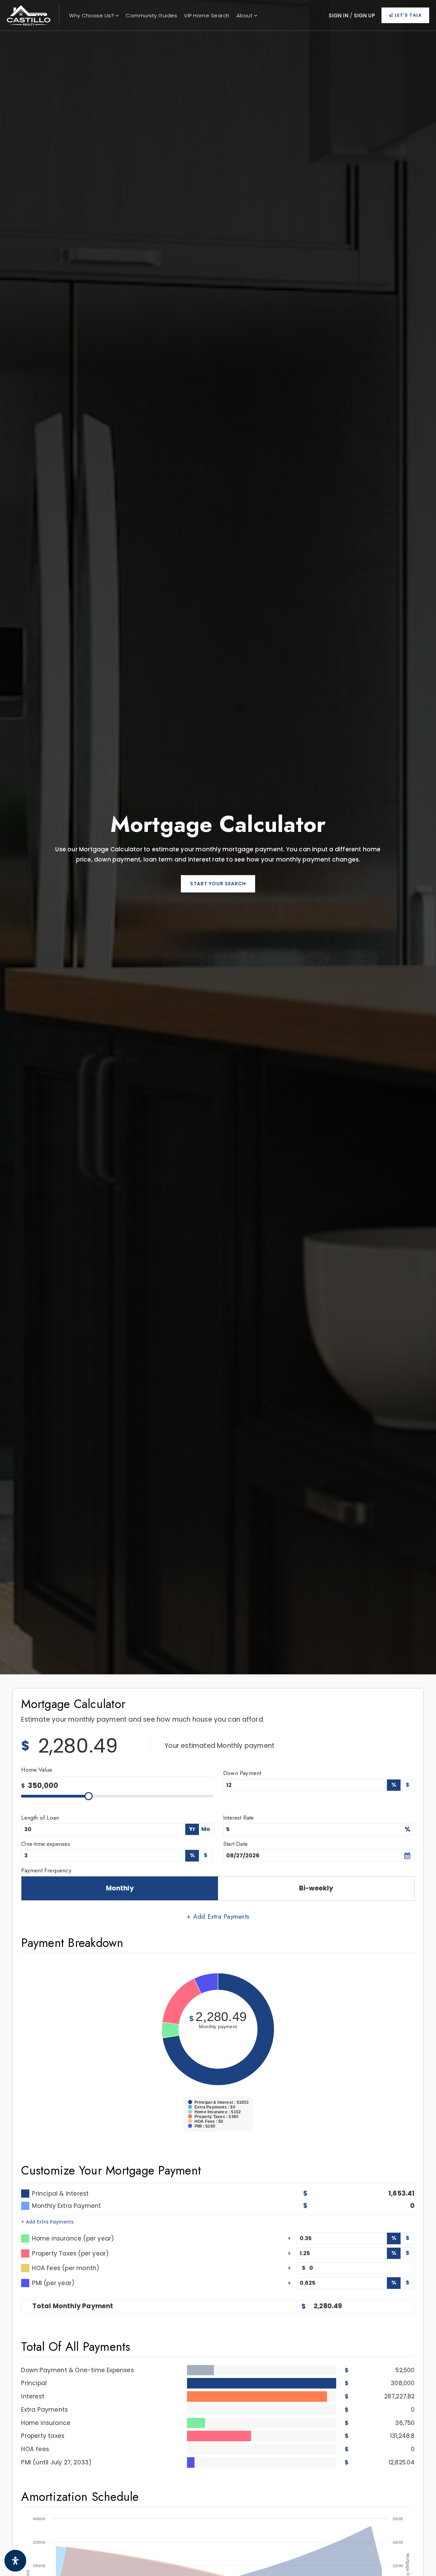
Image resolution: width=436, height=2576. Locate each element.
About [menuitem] (245, 15)
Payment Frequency (46, 1870)
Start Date (235, 1844)
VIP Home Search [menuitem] (207, 15)
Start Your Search (218, 884)
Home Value (37, 1770)
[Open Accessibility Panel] (15, 2561)
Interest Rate (239, 1818)
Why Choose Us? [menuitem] (92, 15)
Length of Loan (40, 1818)
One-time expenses (45, 1844)
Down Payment (242, 1773)
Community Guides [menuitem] (151, 15)
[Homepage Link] (29, 15)
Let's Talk (408, 15)
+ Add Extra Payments (47, 2222)
